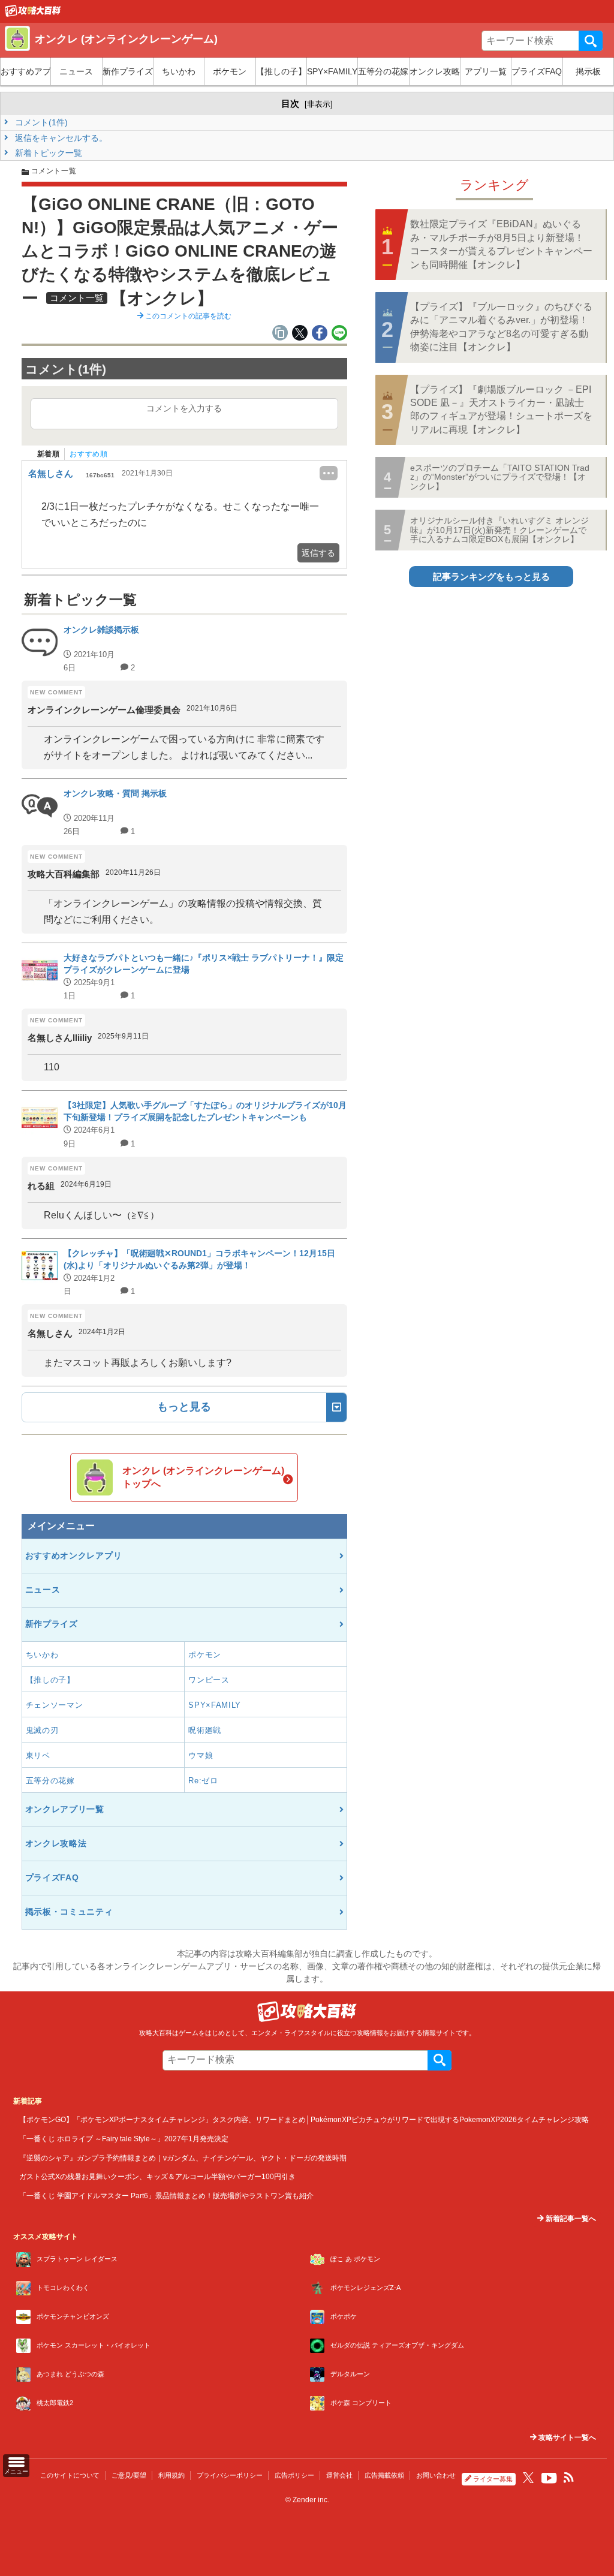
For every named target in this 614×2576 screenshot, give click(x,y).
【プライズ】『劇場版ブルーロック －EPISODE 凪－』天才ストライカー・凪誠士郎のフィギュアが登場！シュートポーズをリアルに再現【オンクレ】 (501, 410)
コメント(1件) (40, 122)
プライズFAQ (537, 71)
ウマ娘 (201, 1755)
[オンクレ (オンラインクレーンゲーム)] (33, 14)
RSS (569, 2478)
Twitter (528, 2478)
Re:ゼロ (203, 1781)
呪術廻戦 (205, 1730)
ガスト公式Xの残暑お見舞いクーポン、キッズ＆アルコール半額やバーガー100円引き (157, 2176)
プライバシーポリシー (230, 2475)
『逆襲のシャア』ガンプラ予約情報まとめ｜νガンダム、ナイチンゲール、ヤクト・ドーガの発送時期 (183, 2158)
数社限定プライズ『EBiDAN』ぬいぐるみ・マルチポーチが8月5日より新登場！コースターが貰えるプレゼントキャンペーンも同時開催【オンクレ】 (501, 244)
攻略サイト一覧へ (566, 2437)
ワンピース (209, 1680)
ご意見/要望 (129, 2475)
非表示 (319, 104)
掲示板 (588, 71)
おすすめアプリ (25, 71)
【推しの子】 (281, 71)
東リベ (38, 1755)
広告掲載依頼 (384, 2475)
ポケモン (230, 71)
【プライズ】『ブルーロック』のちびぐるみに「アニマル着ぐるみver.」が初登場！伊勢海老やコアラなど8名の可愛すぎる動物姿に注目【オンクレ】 (501, 327)
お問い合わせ (436, 2475)
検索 (591, 41)
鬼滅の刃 (42, 1730)
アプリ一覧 (486, 71)
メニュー (16, 2471)
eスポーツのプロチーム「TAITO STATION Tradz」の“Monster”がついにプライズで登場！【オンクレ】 (500, 477)
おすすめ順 (88, 454)
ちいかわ (179, 71)
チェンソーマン (55, 1705)
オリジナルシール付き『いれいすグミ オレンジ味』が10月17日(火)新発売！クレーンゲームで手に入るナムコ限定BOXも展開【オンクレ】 (499, 530)
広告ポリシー (294, 2475)
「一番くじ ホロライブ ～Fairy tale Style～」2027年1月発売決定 (124, 2139)
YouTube (549, 2478)
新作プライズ (128, 71)
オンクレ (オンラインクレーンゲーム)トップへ (203, 1477)
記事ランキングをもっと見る (491, 577)
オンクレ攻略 (435, 71)
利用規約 (171, 2475)
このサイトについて (70, 2475)
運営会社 (339, 2475)
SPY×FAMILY (332, 71)
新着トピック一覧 (47, 153)
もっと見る (184, 1407)
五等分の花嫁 (383, 71)
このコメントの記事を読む (187, 316)
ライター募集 (493, 2479)
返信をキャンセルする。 (60, 138)
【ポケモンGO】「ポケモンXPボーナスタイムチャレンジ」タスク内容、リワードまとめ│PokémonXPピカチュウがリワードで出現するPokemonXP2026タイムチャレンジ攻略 (304, 2119)
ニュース (76, 71)
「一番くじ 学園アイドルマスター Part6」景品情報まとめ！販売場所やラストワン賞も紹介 (166, 2196)
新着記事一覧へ (570, 2219)
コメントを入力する (184, 408)
